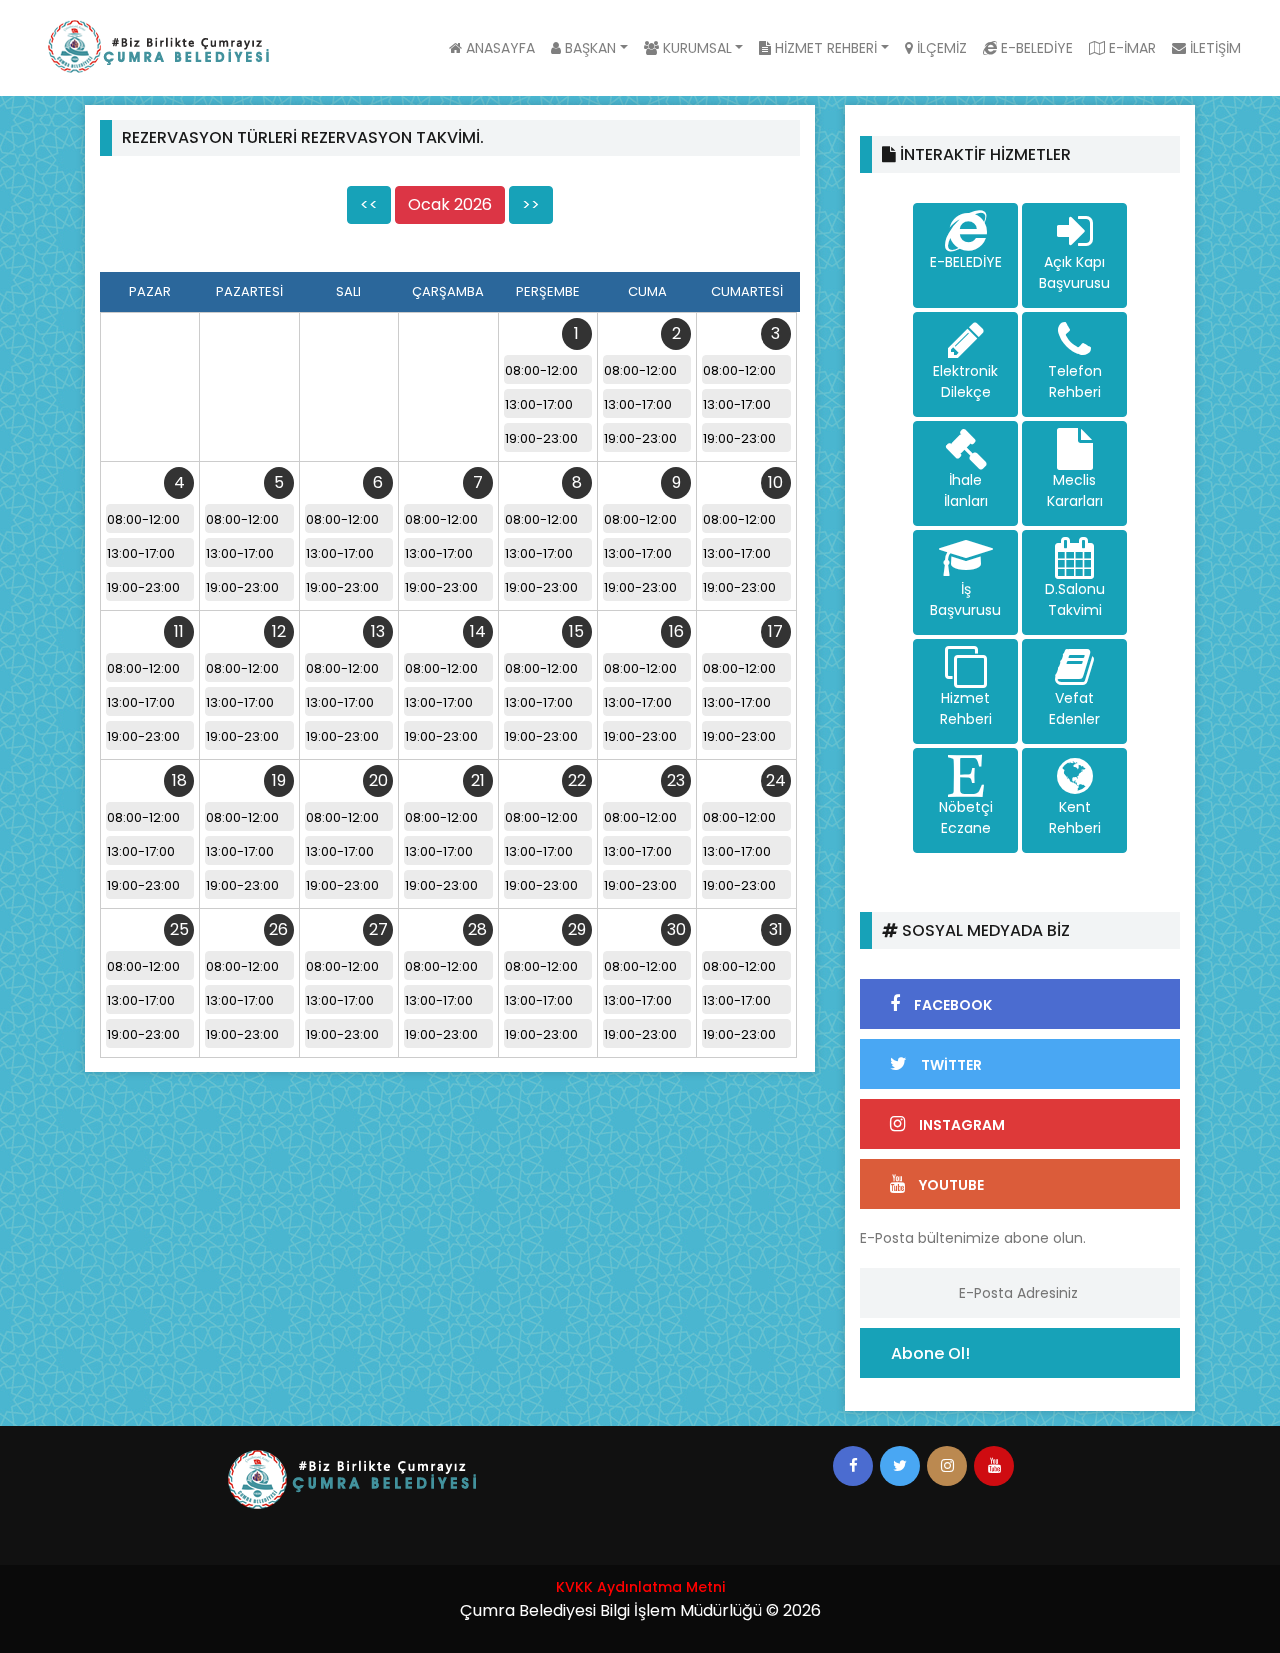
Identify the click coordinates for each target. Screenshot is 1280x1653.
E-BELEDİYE (1035, 48)
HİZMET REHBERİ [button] (824, 48)
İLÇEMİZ (940, 48)
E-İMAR (1130, 48)
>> (531, 204)
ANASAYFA (498, 48)
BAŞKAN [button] (588, 48)
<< (369, 204)
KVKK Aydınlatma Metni (640, 1587)
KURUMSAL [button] (695, 48)
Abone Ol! (930, 1353)
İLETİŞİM (1213, 48)
